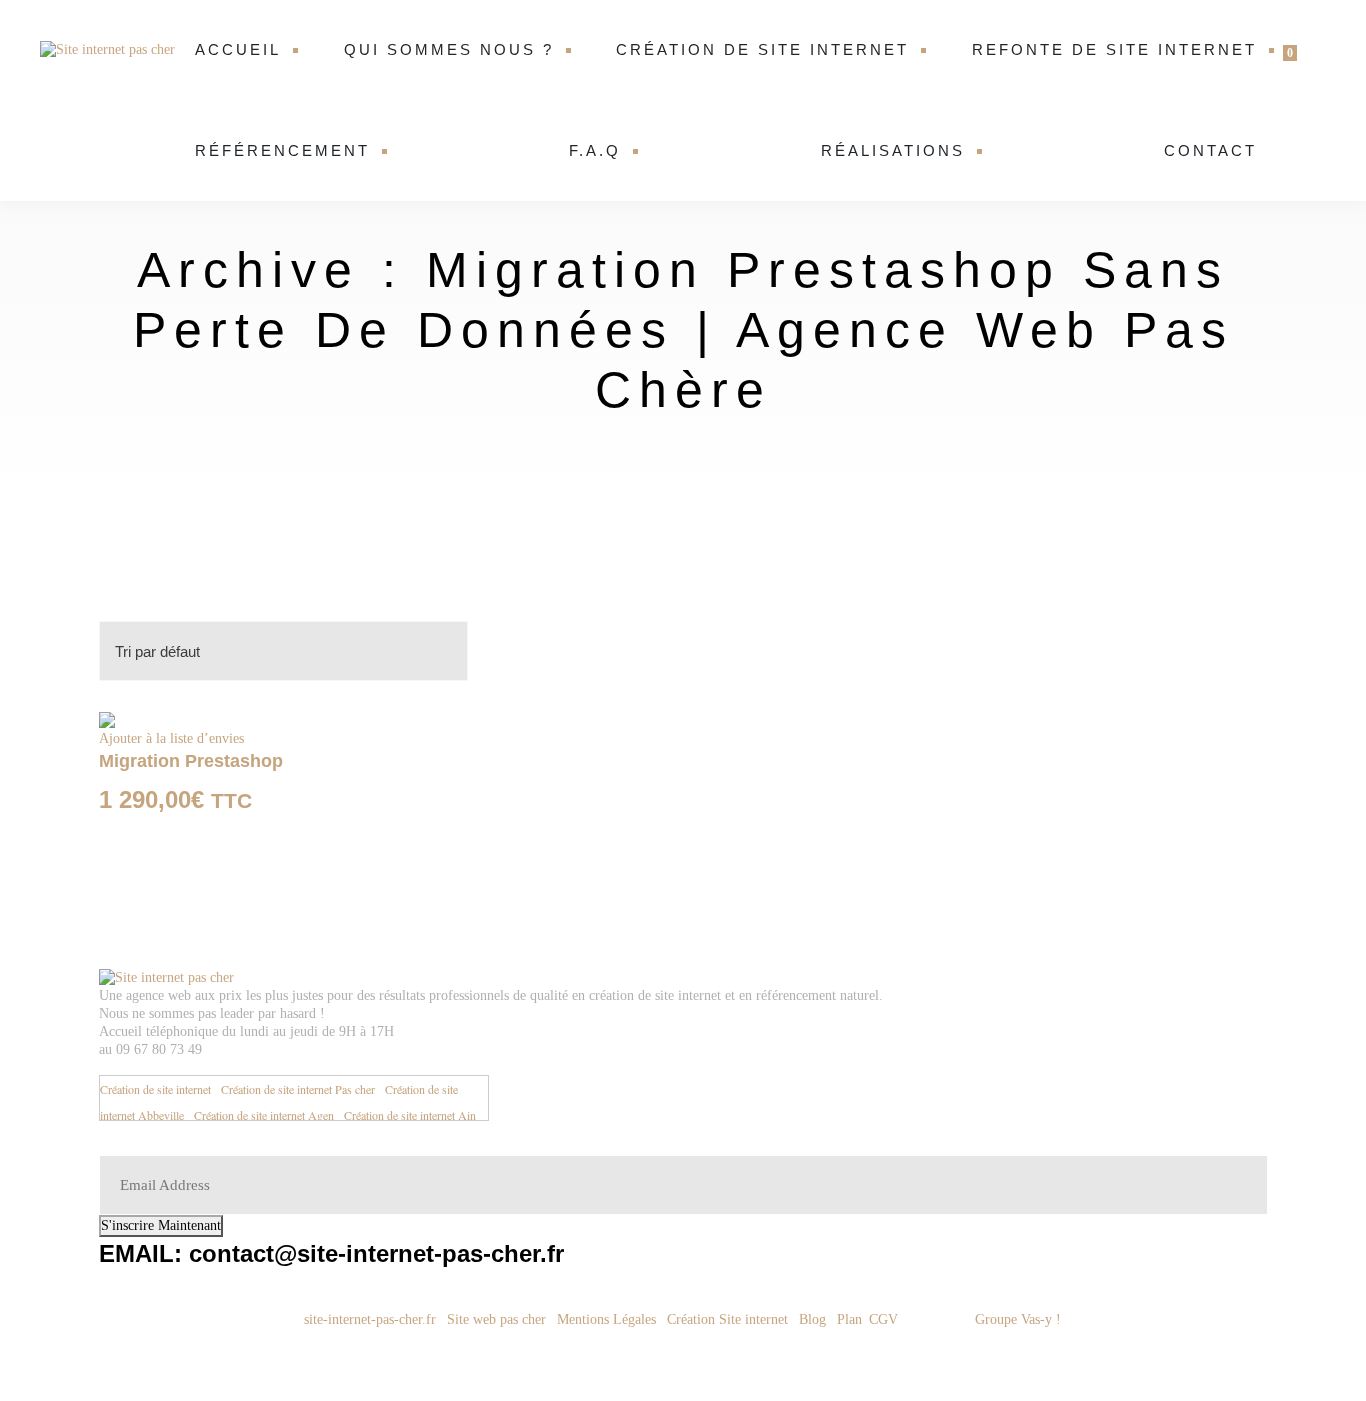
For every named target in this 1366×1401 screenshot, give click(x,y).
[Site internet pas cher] (110, 50)
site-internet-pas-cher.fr (368, 1319)
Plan (849, 1319)
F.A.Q (595, 150)
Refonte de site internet (1114, 49)
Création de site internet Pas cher (298, 1089)
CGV (885, 1319)
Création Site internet (729, 1319)
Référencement (282, 150)
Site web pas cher (496, 1319)
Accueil (238, 49)
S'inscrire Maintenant (161, 1225)
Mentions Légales (606, 1319)
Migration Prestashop (191, 761)
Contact (1210, 150)
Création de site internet (762, 49)
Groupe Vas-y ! (1018, 1319)
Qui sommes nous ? (449, 49)
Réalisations (893, 150)
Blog (812, 1319)
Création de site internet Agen (264, 1115)
